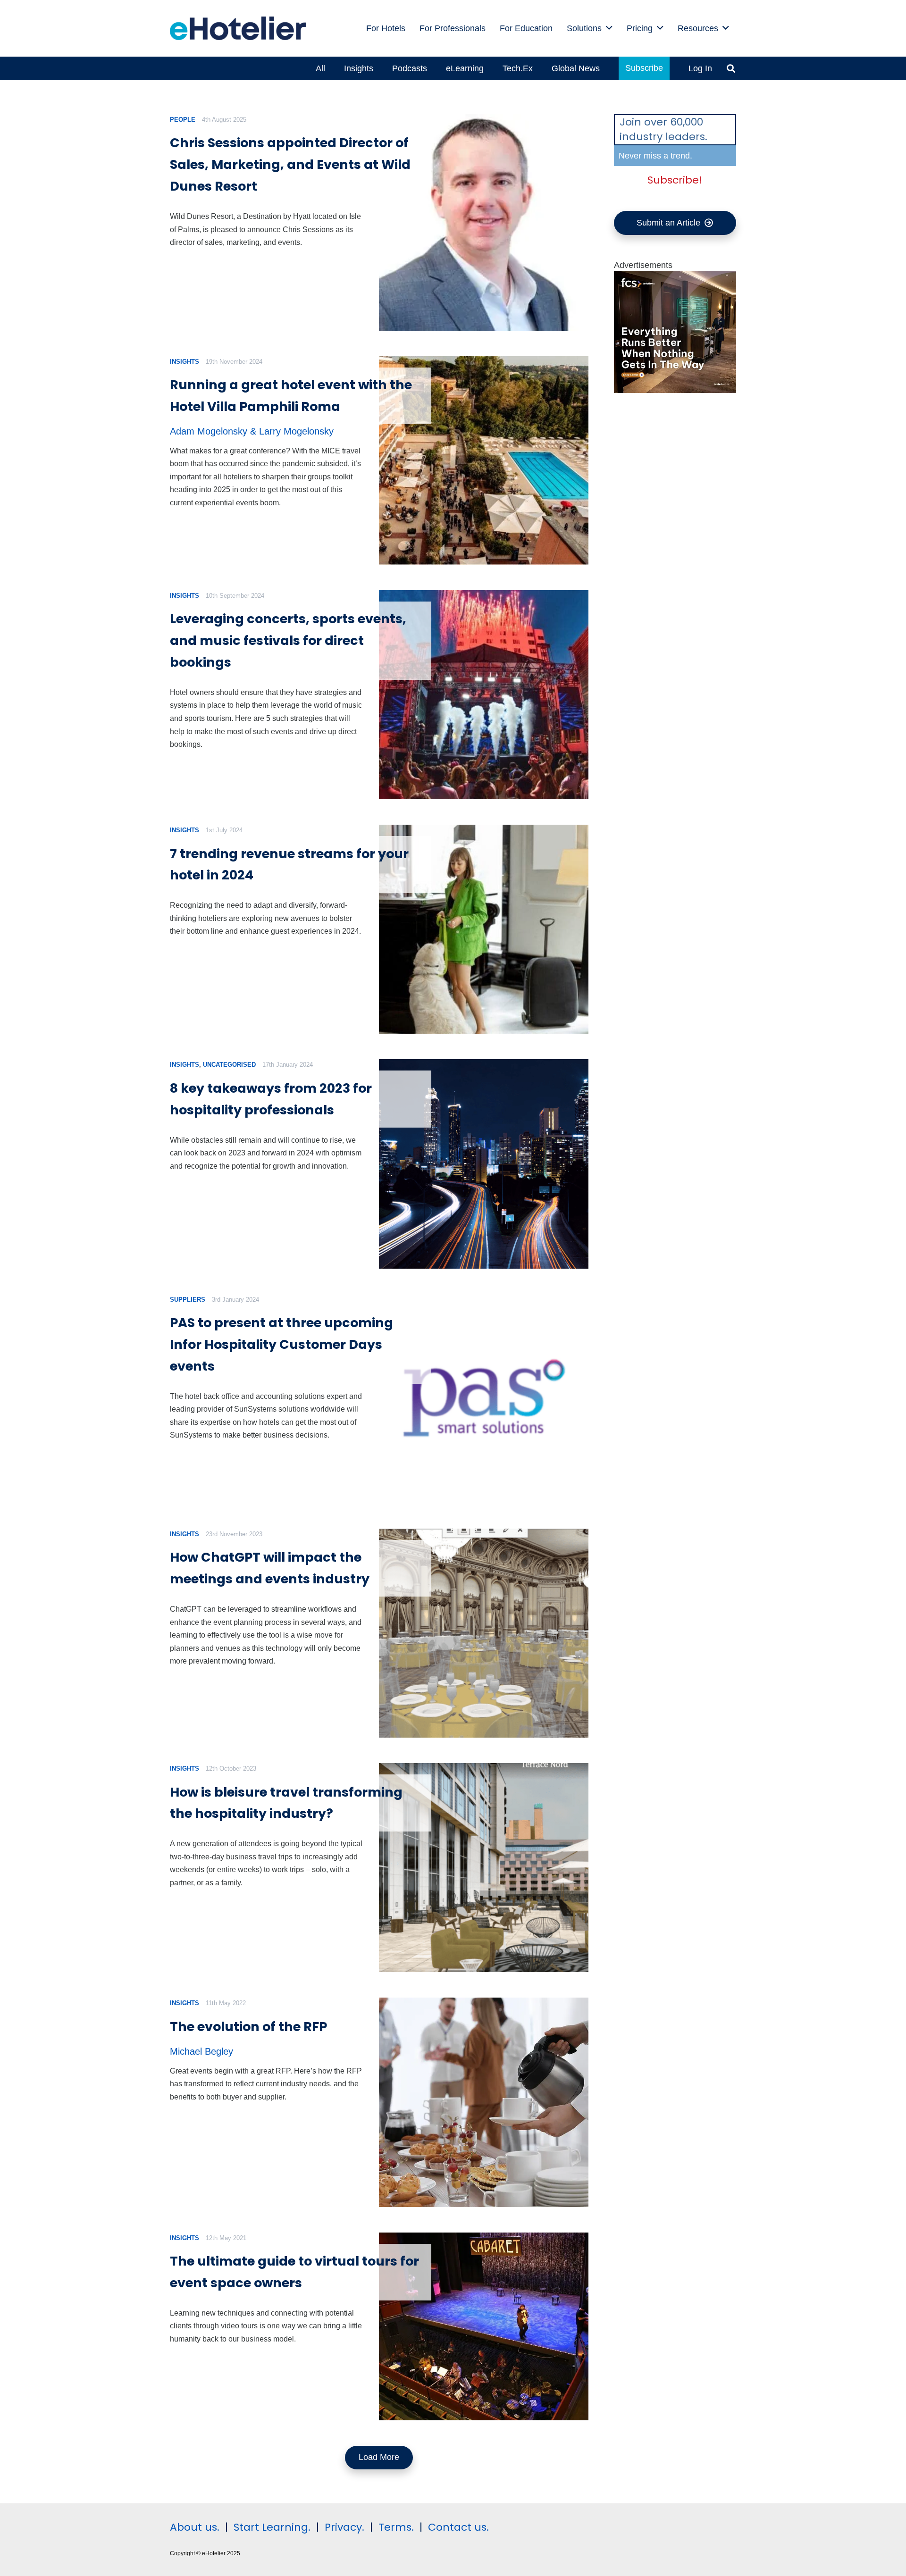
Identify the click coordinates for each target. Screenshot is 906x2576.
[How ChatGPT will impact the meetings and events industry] (483, 1633)
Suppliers (188, 1300)
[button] (609, 28)
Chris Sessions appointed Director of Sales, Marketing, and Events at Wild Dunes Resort (290, 164)
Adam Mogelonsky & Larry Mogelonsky (252, 431)
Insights (185, 362)
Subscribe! (675, 180)
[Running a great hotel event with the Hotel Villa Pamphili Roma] (483, 460)
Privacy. (344, 2527)
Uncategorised (229, 1065)
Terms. (396, 2527)
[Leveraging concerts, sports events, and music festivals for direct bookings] (483, 695)
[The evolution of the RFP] (483, 2102)
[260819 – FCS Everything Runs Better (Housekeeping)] (675, 390)
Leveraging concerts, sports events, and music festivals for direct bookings (288, 640)
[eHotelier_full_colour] (238, 28)
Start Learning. (271, 2527)
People (183, 120)
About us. (195, 2527)
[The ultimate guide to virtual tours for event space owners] (483, 2326)
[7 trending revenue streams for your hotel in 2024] (483, 929)
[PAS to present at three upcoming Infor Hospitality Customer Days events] (483, 1399)
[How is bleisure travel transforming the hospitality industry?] (483, 1868)
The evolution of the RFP (248, 2027)
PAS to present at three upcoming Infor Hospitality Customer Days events (281, 1344)
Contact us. (458, 2527)
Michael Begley (201, 2051)
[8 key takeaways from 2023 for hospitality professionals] (483, 1164)
